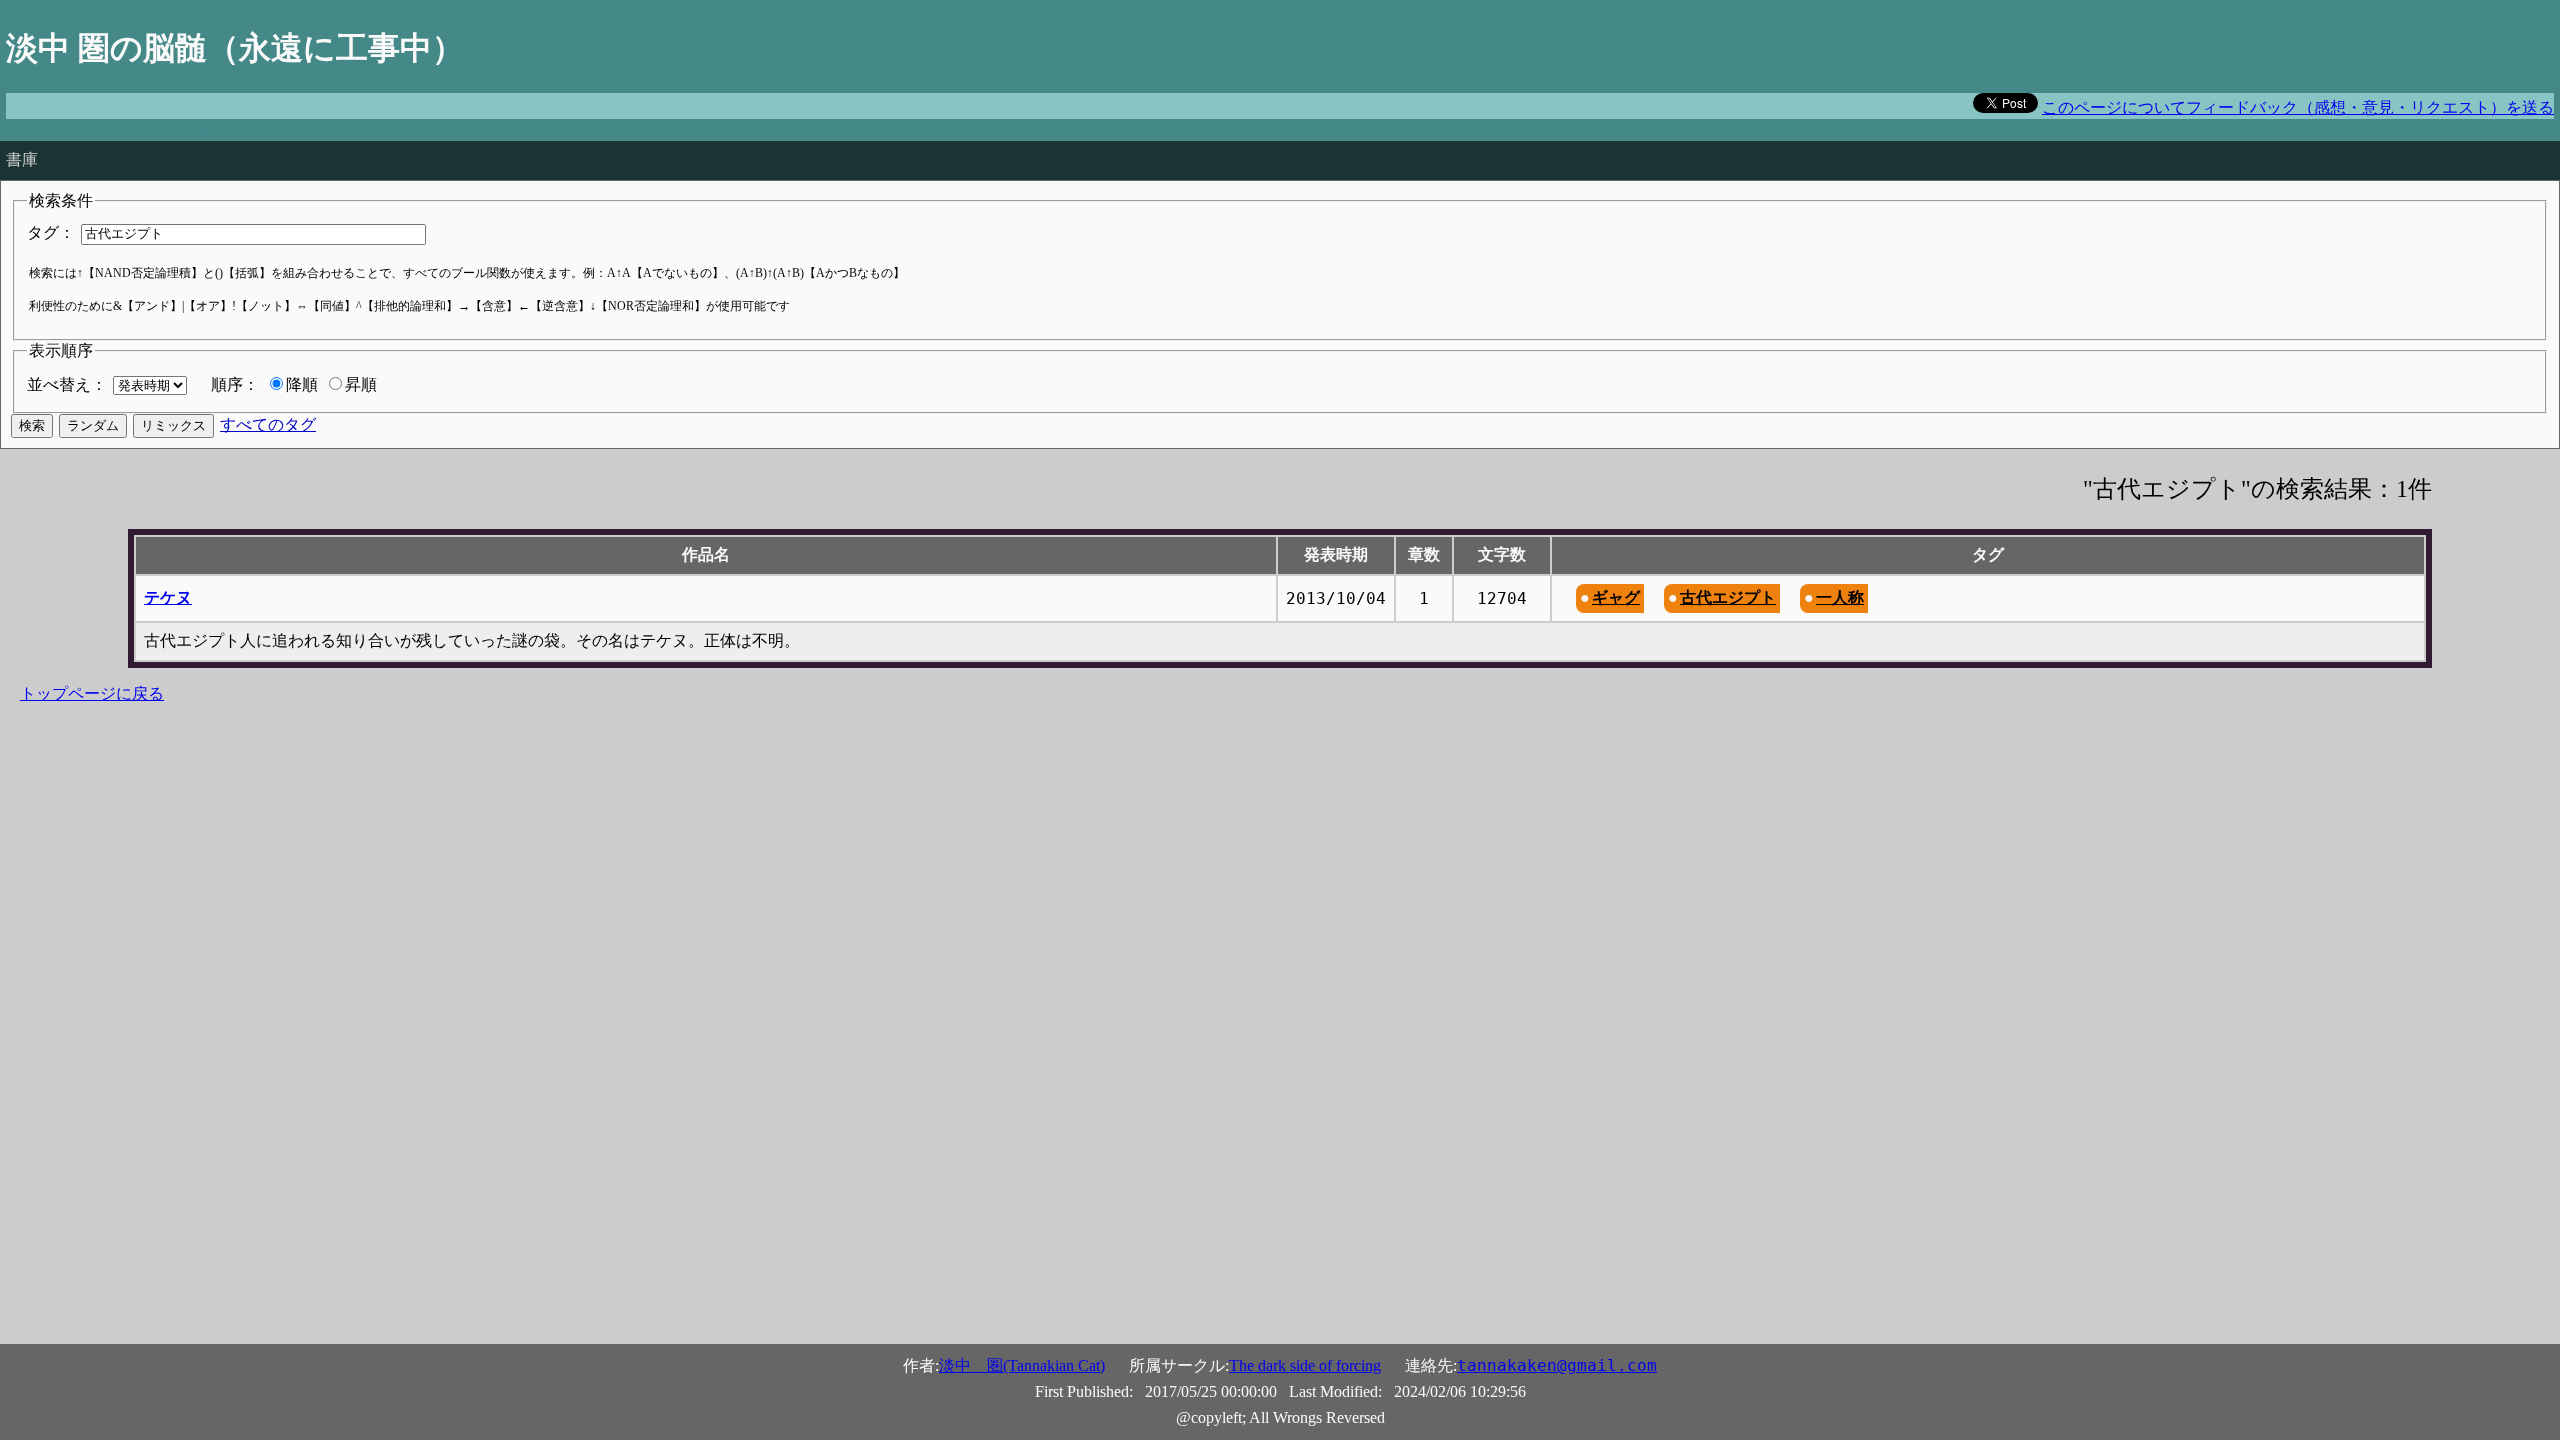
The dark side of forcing (1305, 1365)
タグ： (51, 232)
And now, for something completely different (148, 127)
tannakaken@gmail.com (1557, 1365)
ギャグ (1616, 597)
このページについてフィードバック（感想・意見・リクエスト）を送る (2298, 107)
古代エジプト (1728, 597)
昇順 (361, 384)
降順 (302, 384)
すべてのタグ (268, 424)
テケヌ (168, 597)
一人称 (1840, 597)
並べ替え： (67, 384)
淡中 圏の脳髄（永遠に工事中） (235, 48)
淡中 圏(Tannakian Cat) (1022, 1365)
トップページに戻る (92, 693)
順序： (235, 384)
